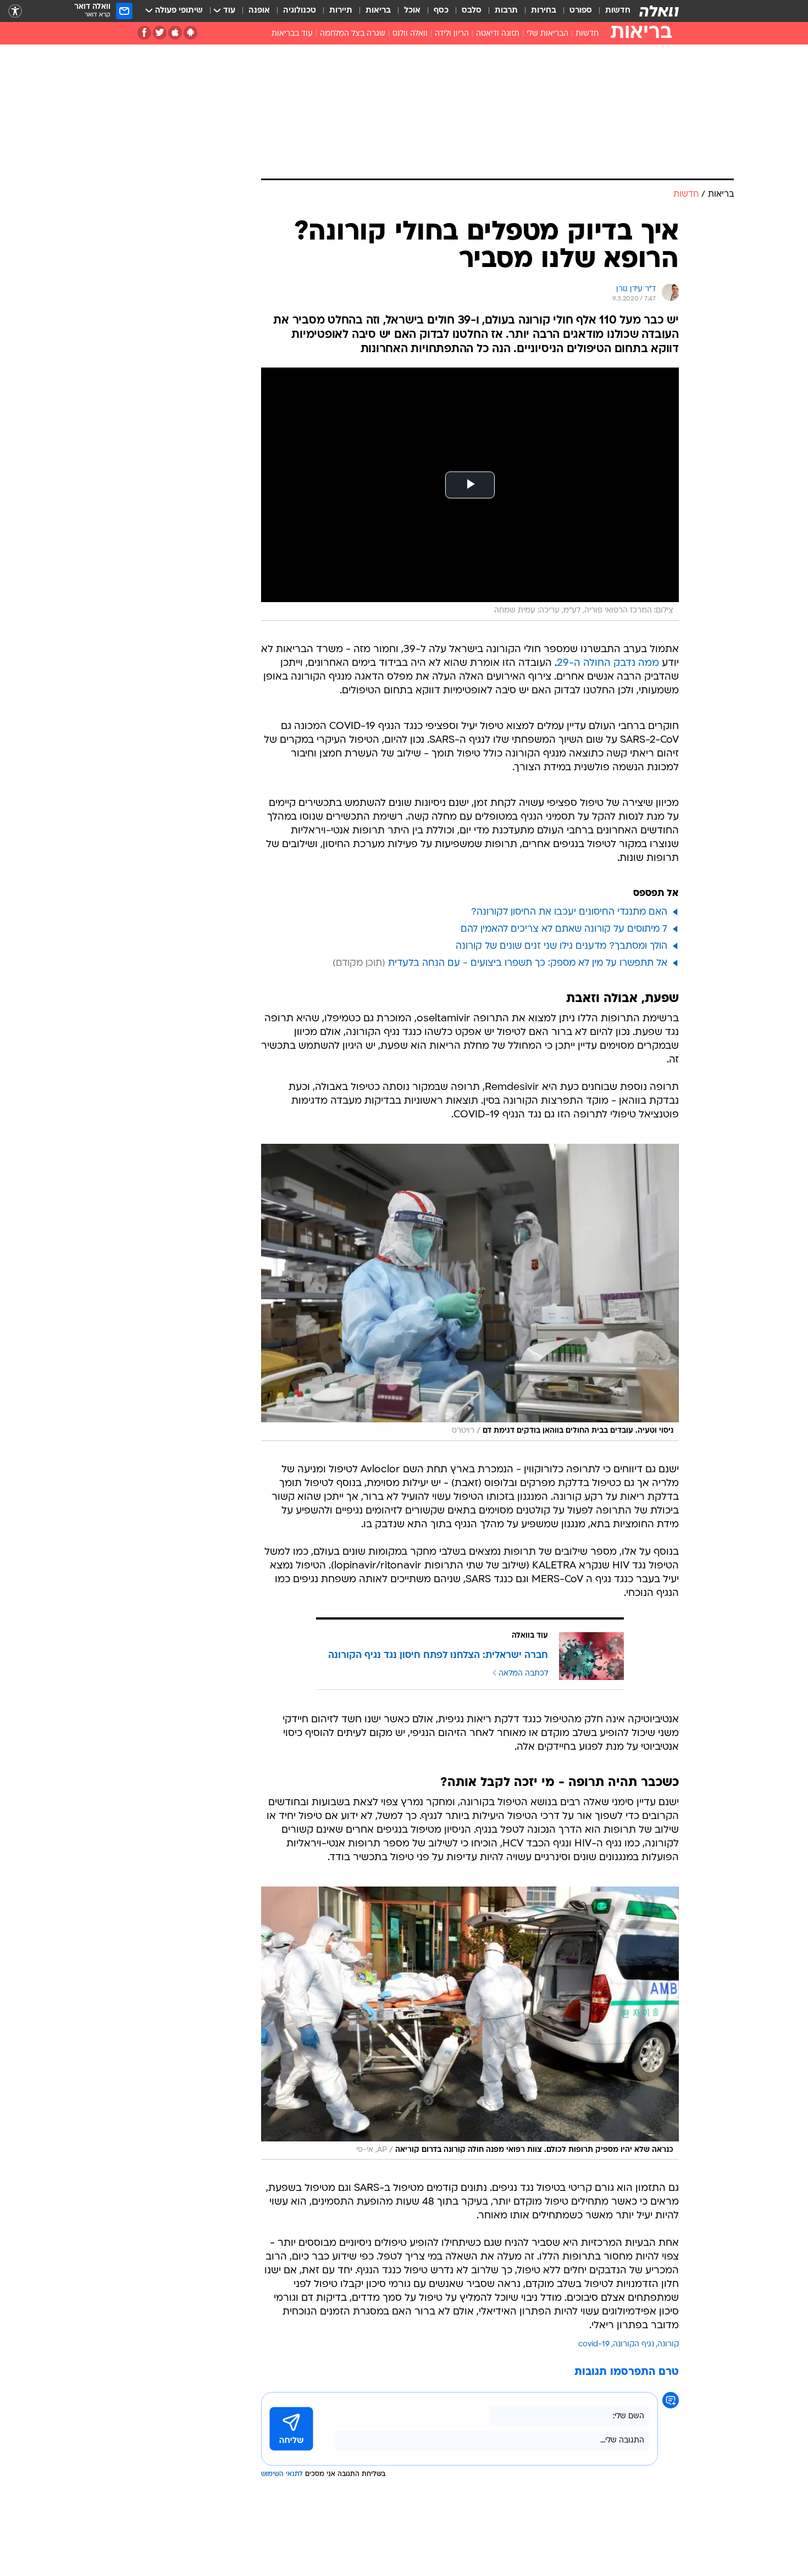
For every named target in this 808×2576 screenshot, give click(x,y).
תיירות (341, 11)
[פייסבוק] (144, 33)
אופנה (259, 11)
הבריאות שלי (547, 34)
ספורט (581, 11)
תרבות (506, 11)
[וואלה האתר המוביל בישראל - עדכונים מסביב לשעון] (659, 11)
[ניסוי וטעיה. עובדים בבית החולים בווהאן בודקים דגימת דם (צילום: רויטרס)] (470, 1292)
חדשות (618, 11)
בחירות (544, 11)
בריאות (378, 11)
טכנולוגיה (300, 11)
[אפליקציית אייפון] (175, 33)
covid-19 (594, 2344)
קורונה (668, 2344)
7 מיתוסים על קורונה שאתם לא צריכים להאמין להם (564, 929)
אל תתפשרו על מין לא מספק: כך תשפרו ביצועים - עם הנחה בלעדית (528, 963)
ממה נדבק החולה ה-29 (608, 663)
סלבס (472, 11)
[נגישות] (15, 11)
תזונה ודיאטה (498, 34)
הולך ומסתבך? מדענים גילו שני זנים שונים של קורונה (561, 946)
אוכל (412, 11)
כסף (441, 11)
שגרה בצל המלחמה (353, 34)
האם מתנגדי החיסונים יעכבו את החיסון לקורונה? (569, 912)
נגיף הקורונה (633, 2344)
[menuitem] (611, 11)
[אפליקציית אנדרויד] (190, 33)
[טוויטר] (160, 33)
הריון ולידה (452, 34)
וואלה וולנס (410, 34)
